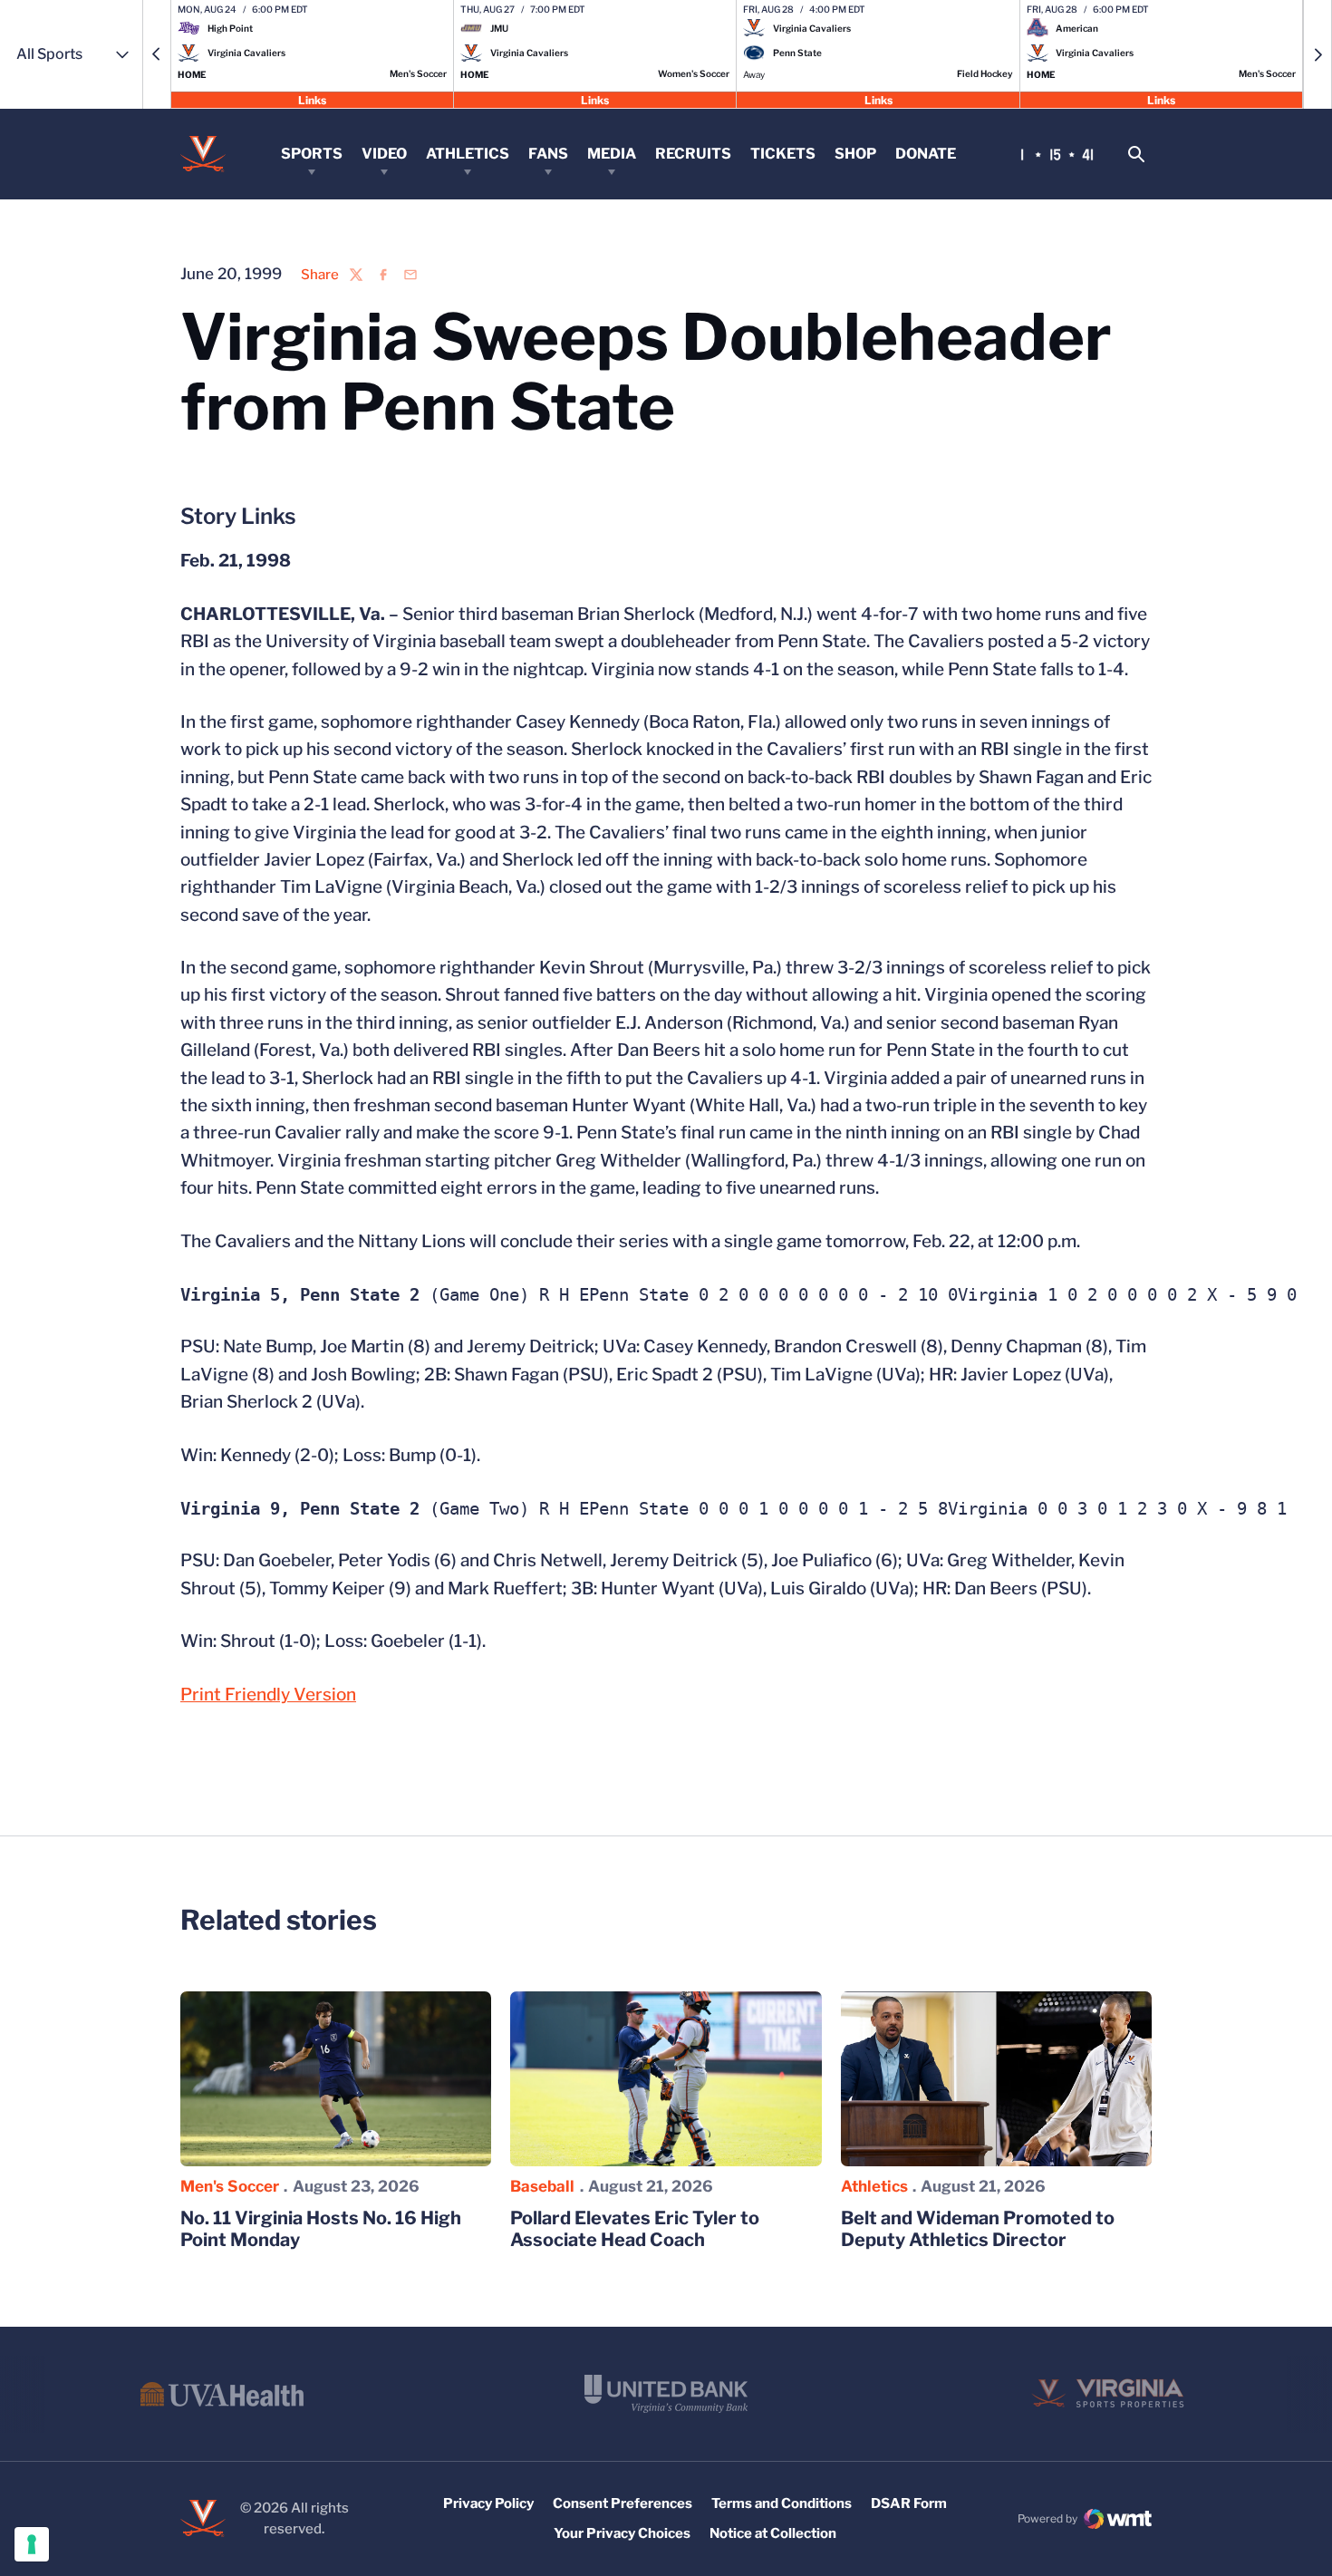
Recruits (693, 154)
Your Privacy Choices (622, 2533)
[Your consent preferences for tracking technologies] (32, 2544)
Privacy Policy (488, 2503)
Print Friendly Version (268, 1695)
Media (612, 154)
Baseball (542, 2186)
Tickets (783, 154)
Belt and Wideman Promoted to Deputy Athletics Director (978, 2229)
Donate (926, 154)
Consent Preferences (623, 2503)
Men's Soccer (230, 2186)
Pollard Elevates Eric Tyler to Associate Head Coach (635, 2229)
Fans (548, 154)
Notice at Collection (773, 2533)
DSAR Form (909, 2503)
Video (384, 154)
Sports (312, 154)
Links (312, 99)
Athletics (468, 154)
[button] (157, 54)
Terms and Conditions (782, 2503)
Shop (855, 154)
